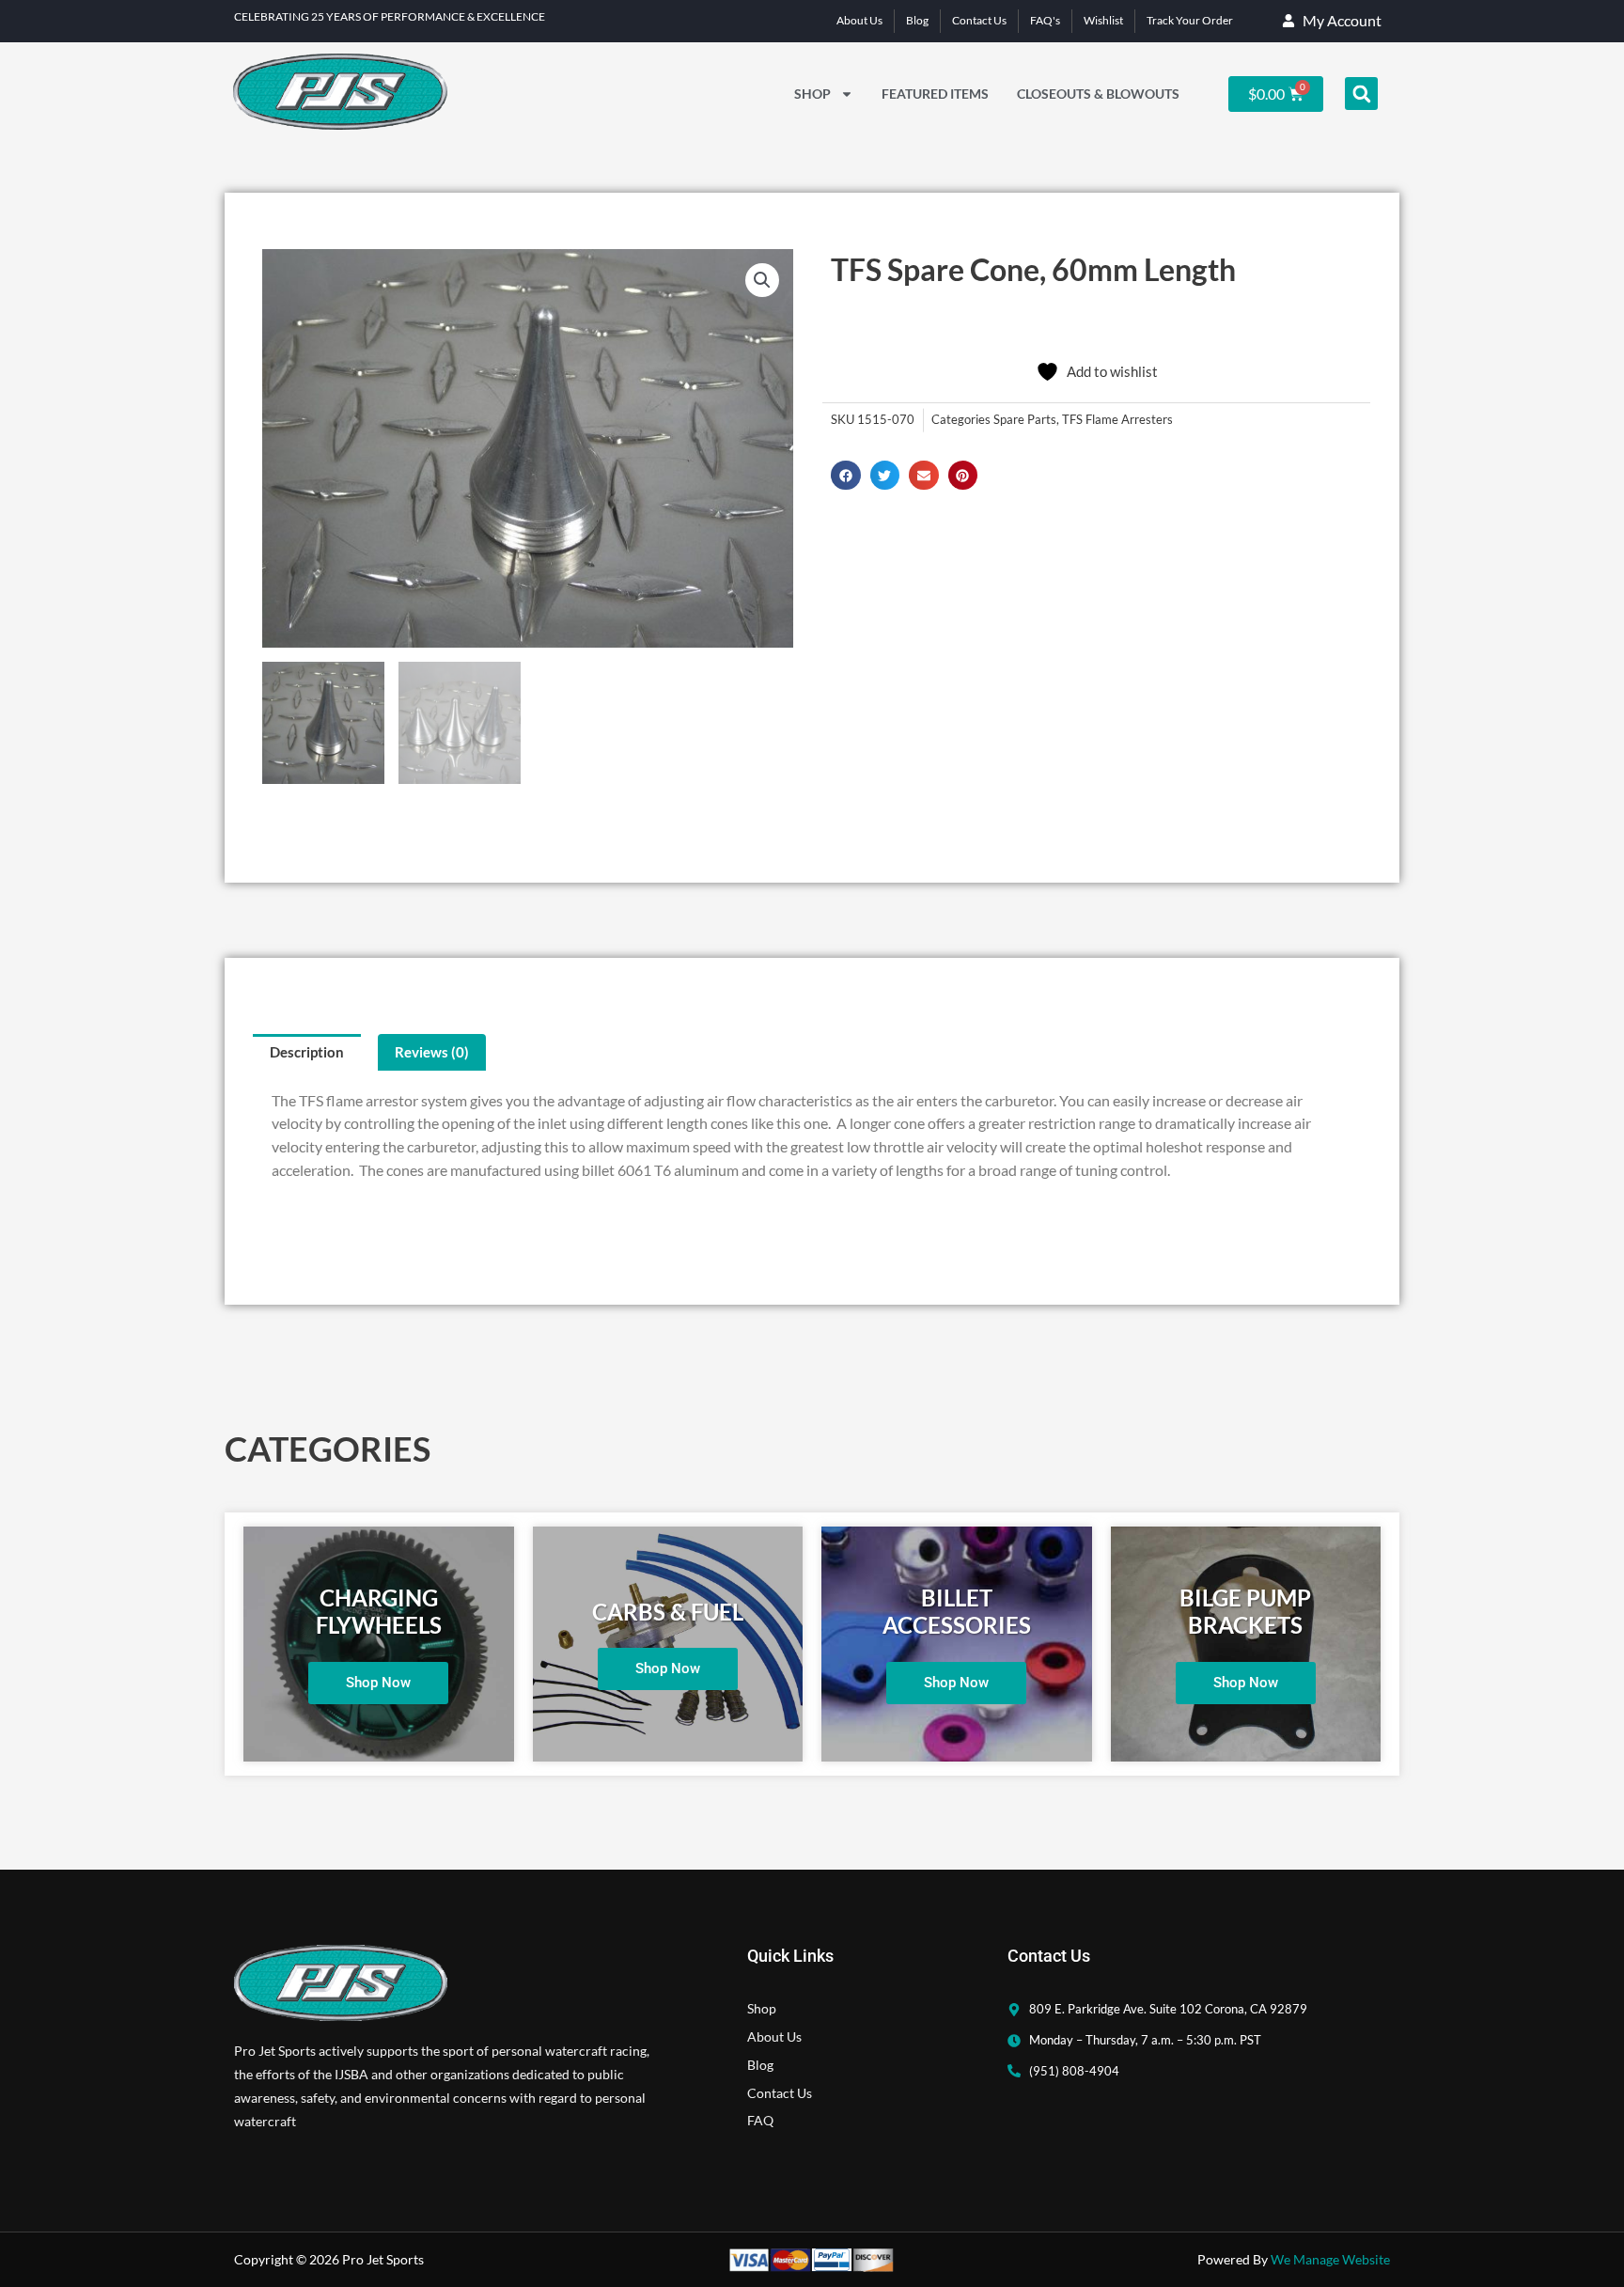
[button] (1361, 94)
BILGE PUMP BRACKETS (1245, 1611)
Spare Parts (1025, 420)
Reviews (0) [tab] (432, 1052)
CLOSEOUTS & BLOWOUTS (1098, 94)
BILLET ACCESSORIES (957, 1611)
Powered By (1294, 2259)
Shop (812, 94)
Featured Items (935, 94)
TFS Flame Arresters (1117, 420)
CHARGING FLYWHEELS (379, 1611)
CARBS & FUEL (668, 1612)
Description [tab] (307, 1052)
